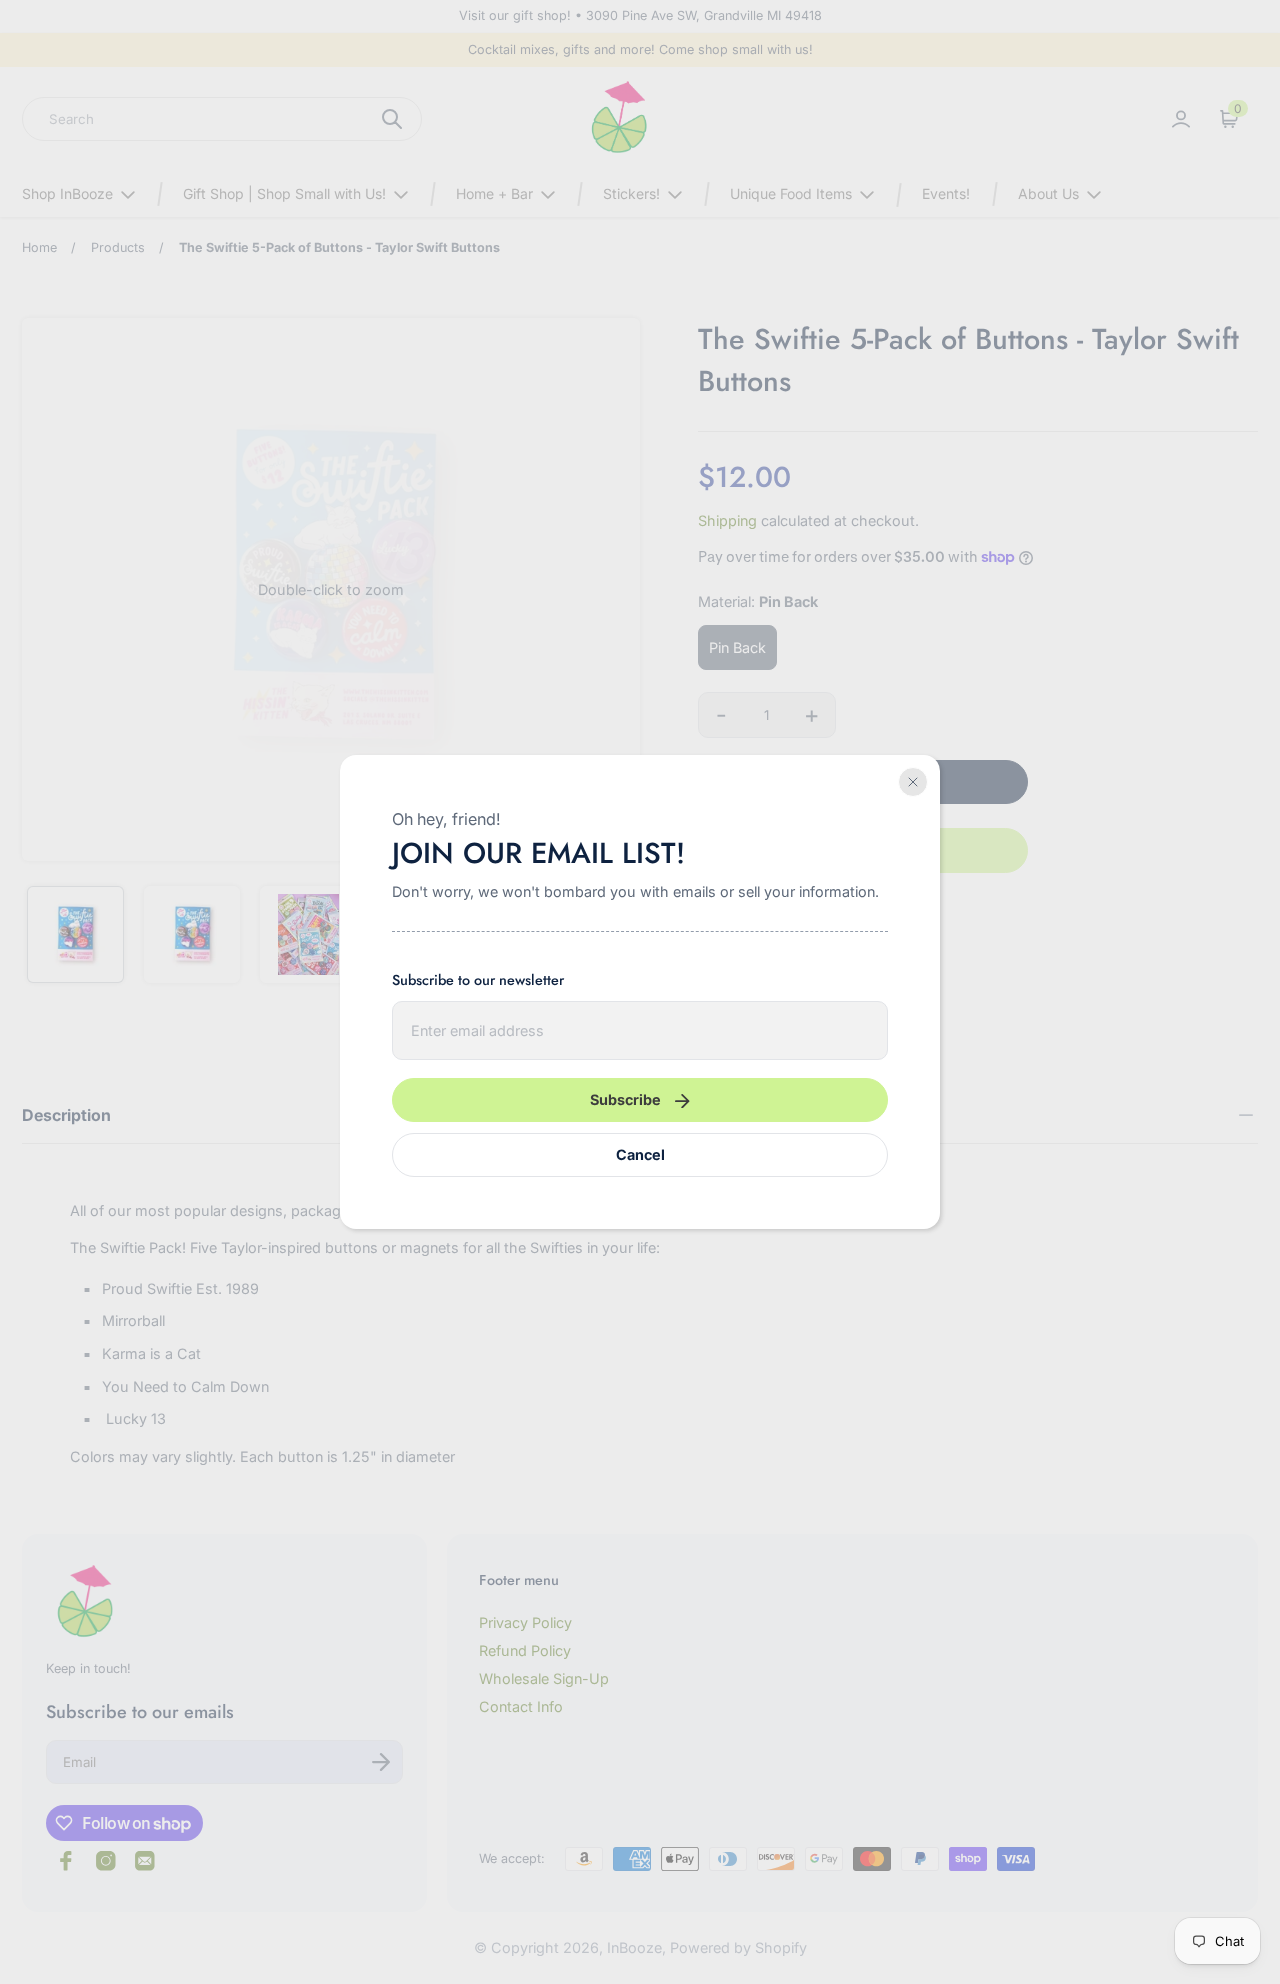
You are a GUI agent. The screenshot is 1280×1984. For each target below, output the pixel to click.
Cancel (640, 1154)
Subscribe (625, 1099)
